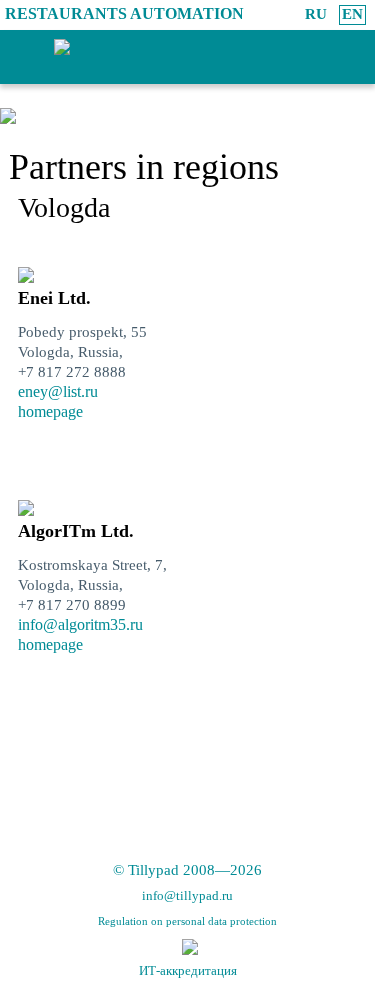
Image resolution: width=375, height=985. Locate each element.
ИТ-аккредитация (188, 970)
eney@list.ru (58, 391)
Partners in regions (144, 167)
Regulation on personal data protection (187, 921)
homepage (50, 411)
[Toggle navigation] (13, 62)
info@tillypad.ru (187, 895)
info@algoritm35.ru (80, 624)
